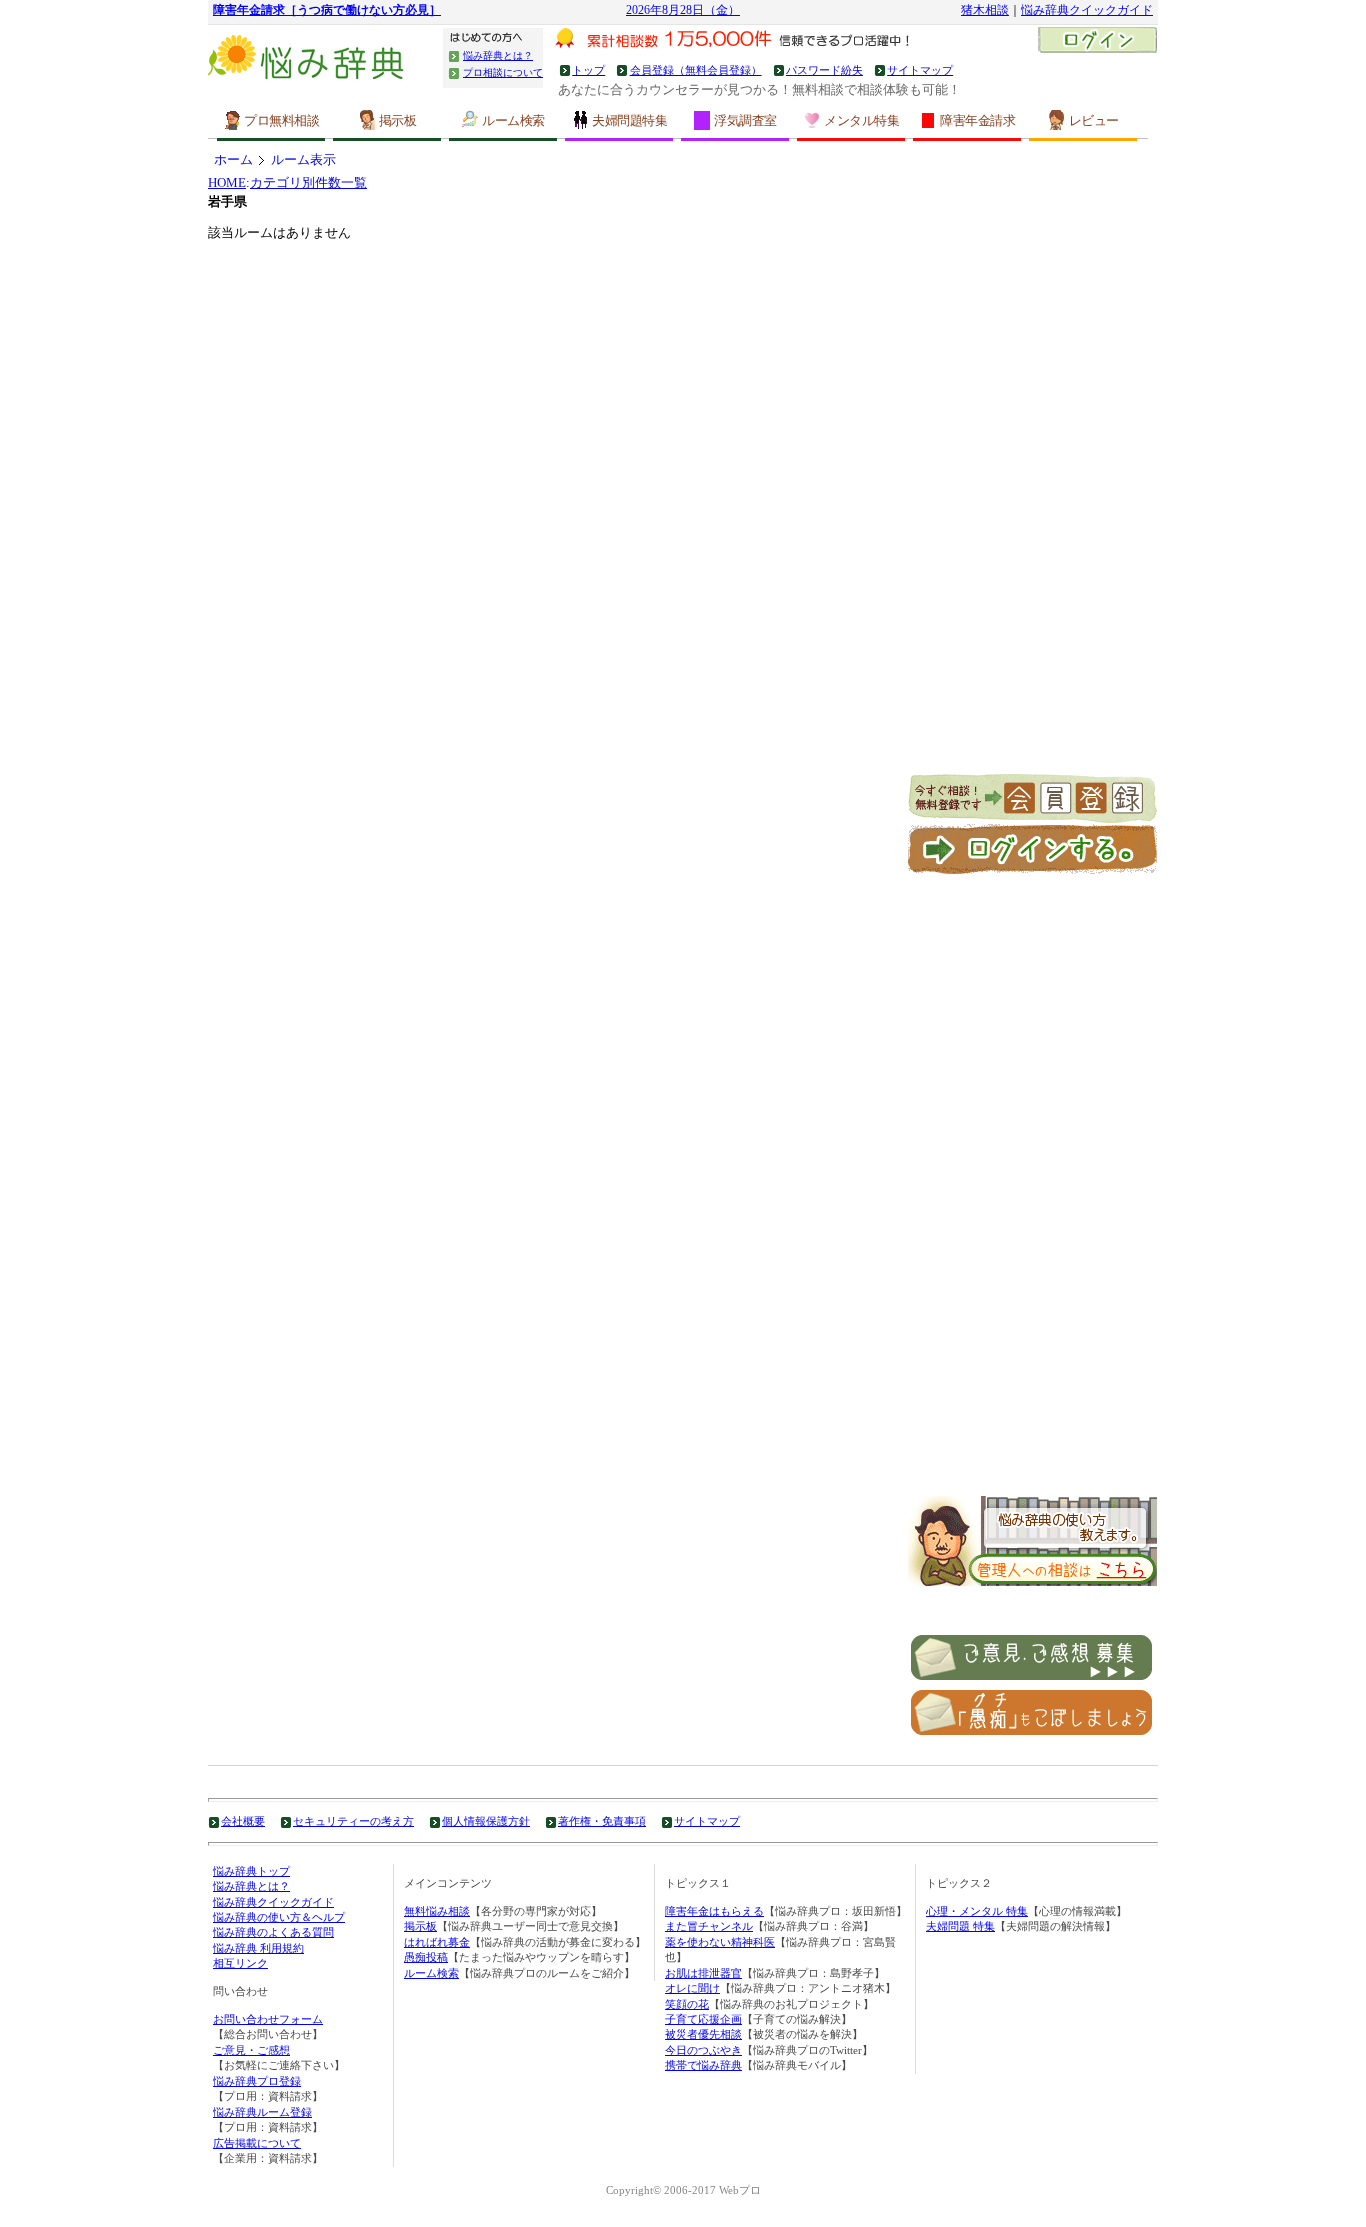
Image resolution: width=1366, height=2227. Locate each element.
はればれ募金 (437, 1942)
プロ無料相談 (281, 120)
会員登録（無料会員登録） (695, 70)
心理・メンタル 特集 (977, 1911)
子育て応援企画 (703, 2019)
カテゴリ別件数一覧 (308, 182)
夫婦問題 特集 (960, 1926)
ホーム (233, 159)
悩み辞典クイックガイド (1087, 10)
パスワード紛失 (824, 70)
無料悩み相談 (437, 1911)
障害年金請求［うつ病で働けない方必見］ (327, 10)
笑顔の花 (687, 2004)
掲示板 (398, 120)
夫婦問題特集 (629, 120)
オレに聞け (692, 1988)
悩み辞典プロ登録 (257, 2081)
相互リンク (240, 1963)
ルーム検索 (513, 120)
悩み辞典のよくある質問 (273, 1932)
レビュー (1094, 120)
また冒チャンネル (709, 1926)
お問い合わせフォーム (268, 2019)
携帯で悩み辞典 (703, 2065)
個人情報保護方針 (486, 1821)
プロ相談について (503, 72)
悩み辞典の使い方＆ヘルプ (279, 1917)
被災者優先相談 (703, 2034)
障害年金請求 (977, 120)
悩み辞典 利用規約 (258, 1948)
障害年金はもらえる (714, 1911)
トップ (588, 70)
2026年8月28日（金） (683, 10)
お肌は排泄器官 (703, 1973)
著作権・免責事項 (602, 1821)
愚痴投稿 (426, 1957)
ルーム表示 (303, 159)
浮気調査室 (745, 120)
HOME (227, 182)
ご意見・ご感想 (251, 2050)
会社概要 (243, 1821)
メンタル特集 (861, 120)
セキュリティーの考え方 (353, 1821)
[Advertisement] (1033, 474)
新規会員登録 (1032, 799)
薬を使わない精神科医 (720, 1942)
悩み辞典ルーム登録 (262, 2112)
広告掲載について (257, 2143)
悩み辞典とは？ (498, 55)
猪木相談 (985, 10)
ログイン (1097, 42)
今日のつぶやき (703, 2050)
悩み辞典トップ (251, 1871)
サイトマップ (920, 70)
